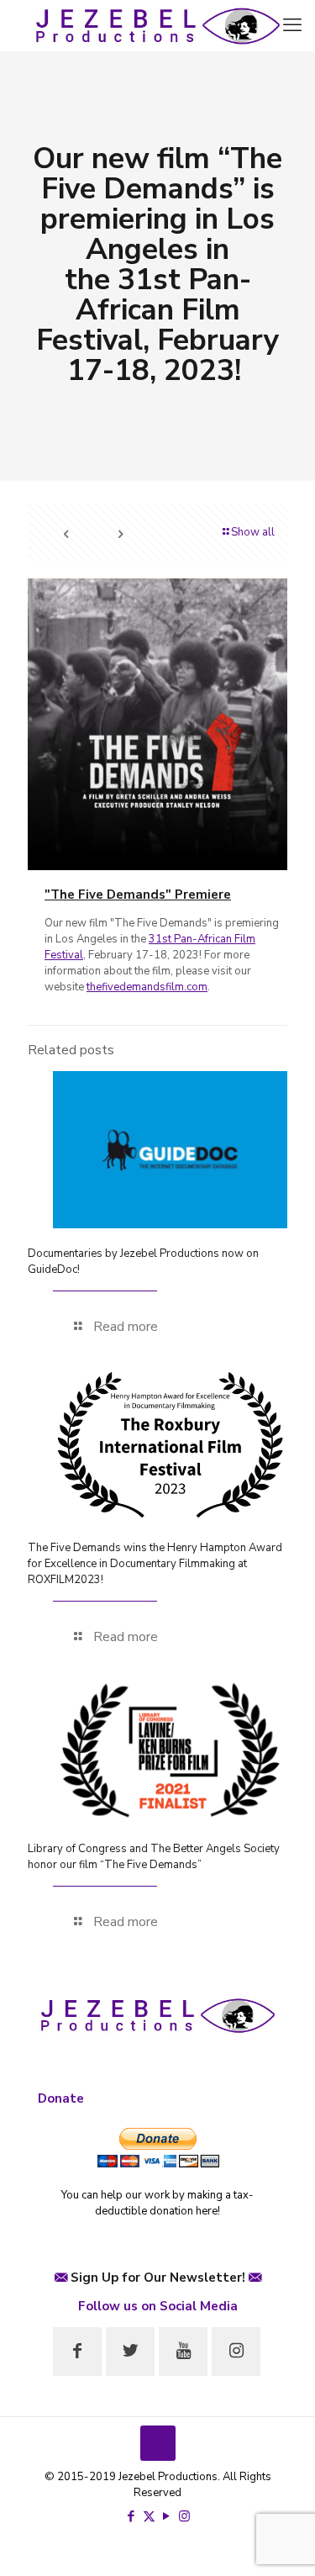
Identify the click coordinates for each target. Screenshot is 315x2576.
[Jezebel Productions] (157, 25)
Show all (253, 532)
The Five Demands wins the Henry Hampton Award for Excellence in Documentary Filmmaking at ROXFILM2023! (155, 1564)
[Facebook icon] (131, 2516)
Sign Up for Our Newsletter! (158, 2278)
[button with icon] (77, 2352)
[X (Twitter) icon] (149, 2516)
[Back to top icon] (158, 2443)
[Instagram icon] (184, 2516)
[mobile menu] (292, 25)
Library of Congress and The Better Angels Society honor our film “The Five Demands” (154, 1857)
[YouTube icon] (167, 2516)
